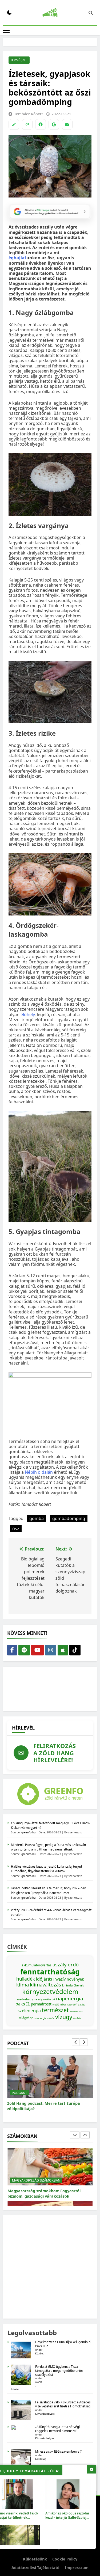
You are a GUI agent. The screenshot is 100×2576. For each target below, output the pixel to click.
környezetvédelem (50, 1991)
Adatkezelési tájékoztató (35, 2568)
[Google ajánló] (54, 124)
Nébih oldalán (39, 1472)
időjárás (44, 1979)
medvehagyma (27, 1999)
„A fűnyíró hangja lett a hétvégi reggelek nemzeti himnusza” (57, 2429)
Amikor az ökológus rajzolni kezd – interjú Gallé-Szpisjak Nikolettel (68, 2517)
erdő (73, 1964)
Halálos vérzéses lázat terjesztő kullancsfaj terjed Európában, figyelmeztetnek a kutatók (46, 1869)
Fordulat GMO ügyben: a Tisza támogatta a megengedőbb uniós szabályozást (59, 2371)
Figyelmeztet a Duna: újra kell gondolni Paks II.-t (63, 2344)
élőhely (28, 1015)
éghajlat (17, 258)
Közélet (39, 2353)
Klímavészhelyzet (45, 2414)
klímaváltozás (45, 1984)
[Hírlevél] (67, 124)
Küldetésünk (35, 2559)
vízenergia (40, 2018)
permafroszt (41, 2004)
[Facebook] (41, 124)
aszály (60, 1964)
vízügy (64, 2017)
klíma (23, 1984)
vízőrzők (51, 2018)
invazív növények (69, 1979)
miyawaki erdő (47, 1999)
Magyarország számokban (36, 2180)
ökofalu (77, 2018)
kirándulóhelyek (73, 1985)
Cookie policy (65, 2559)
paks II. (23, 2004)
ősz (16, 1529)
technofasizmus (76, 2011)
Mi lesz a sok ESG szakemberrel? (58, 2451)
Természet (19, 60)
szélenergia (29, 2011)
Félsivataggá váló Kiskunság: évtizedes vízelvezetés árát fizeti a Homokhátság (63, 2404)
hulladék (26, 1979)
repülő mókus (59, 2005)
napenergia (69, 1998)
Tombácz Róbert (29, 114)
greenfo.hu (28, 1832)
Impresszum (77, 2568)
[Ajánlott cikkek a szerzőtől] (14, 124)
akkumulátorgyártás (37, 1965)
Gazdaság (41, 2459)
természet (55, 2010)
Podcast (19, 2093)
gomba (37, 1518)
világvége (26, 2018)
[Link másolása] (27, 124)
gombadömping (69, 1518)
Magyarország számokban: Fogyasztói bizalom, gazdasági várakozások (44, 2193)
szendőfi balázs (76, 2005)
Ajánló (39, 2382)
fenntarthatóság (50, 1972)
